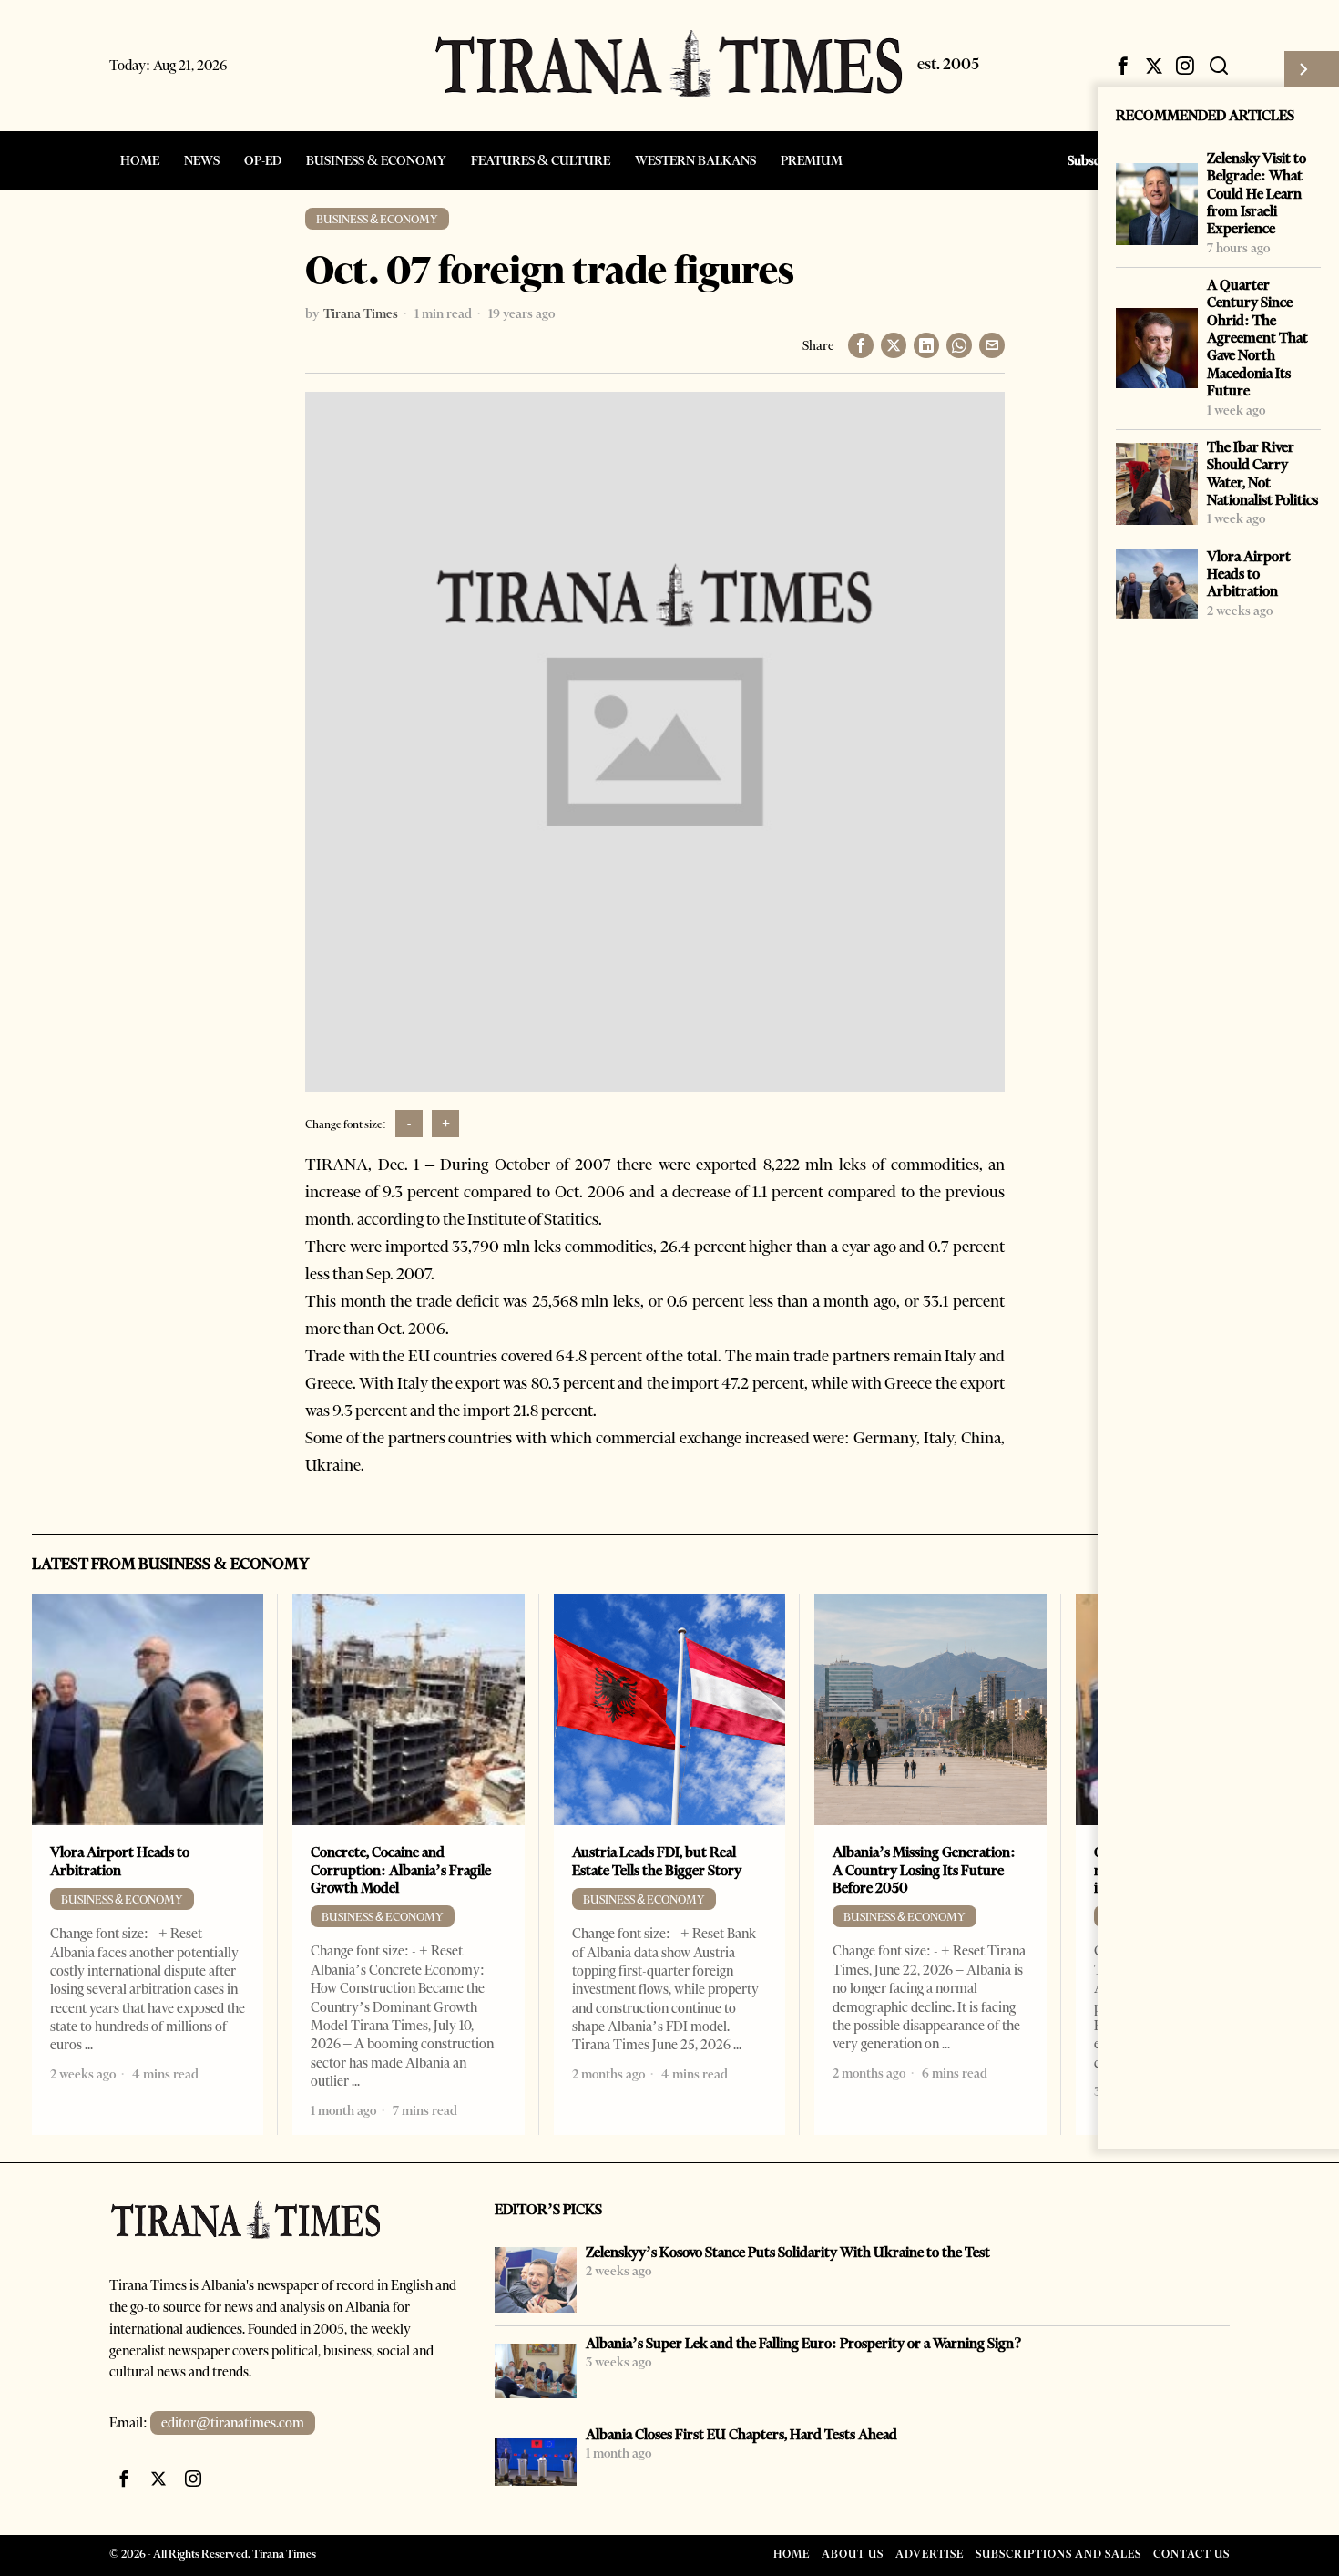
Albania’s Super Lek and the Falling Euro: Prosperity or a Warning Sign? (804, 2343)
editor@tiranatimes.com (233, 2423)
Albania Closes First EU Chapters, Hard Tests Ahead (741, 2434)
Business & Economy (377, 219)
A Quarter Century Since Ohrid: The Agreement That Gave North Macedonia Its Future (1257, 338)
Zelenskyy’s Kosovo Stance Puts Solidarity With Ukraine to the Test (788, 2252)
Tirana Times (361, 313)
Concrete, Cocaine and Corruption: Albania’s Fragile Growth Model (401, 1870)
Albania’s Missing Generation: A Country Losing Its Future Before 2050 (924, 1870)
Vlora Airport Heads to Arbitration (1249, 574)
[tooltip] (1123, 66)
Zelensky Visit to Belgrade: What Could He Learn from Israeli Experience (1257, 193)
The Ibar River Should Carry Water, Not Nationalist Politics (1262, 473)
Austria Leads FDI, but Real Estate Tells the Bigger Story (657, 1861)
